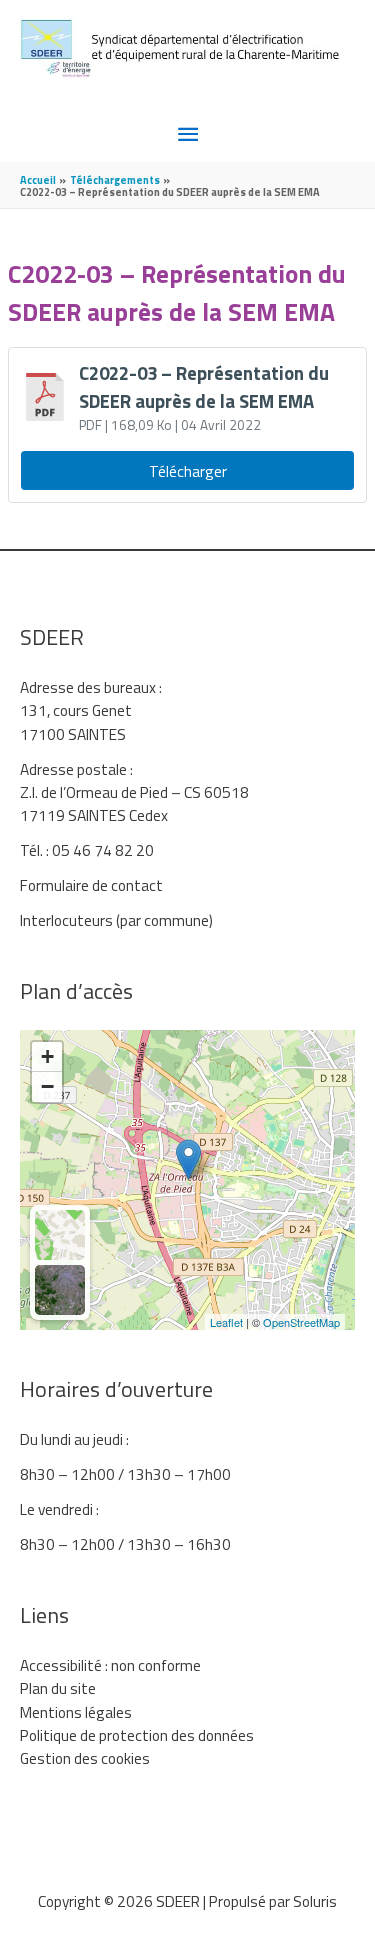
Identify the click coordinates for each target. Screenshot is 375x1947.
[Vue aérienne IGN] (60, 1290)
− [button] (47, 1086)
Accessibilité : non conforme (110, 1665)
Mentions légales (76, 1712)
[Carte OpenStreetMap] (60, 1235)
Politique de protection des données (137, 1735)
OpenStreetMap (301, 1322)
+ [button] (47, 1056)
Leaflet (226, 1322)
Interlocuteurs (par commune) (116, 920)
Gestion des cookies (85, 1758)
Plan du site (58, 1688)
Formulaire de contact (91, 885)
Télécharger (188, 471)
